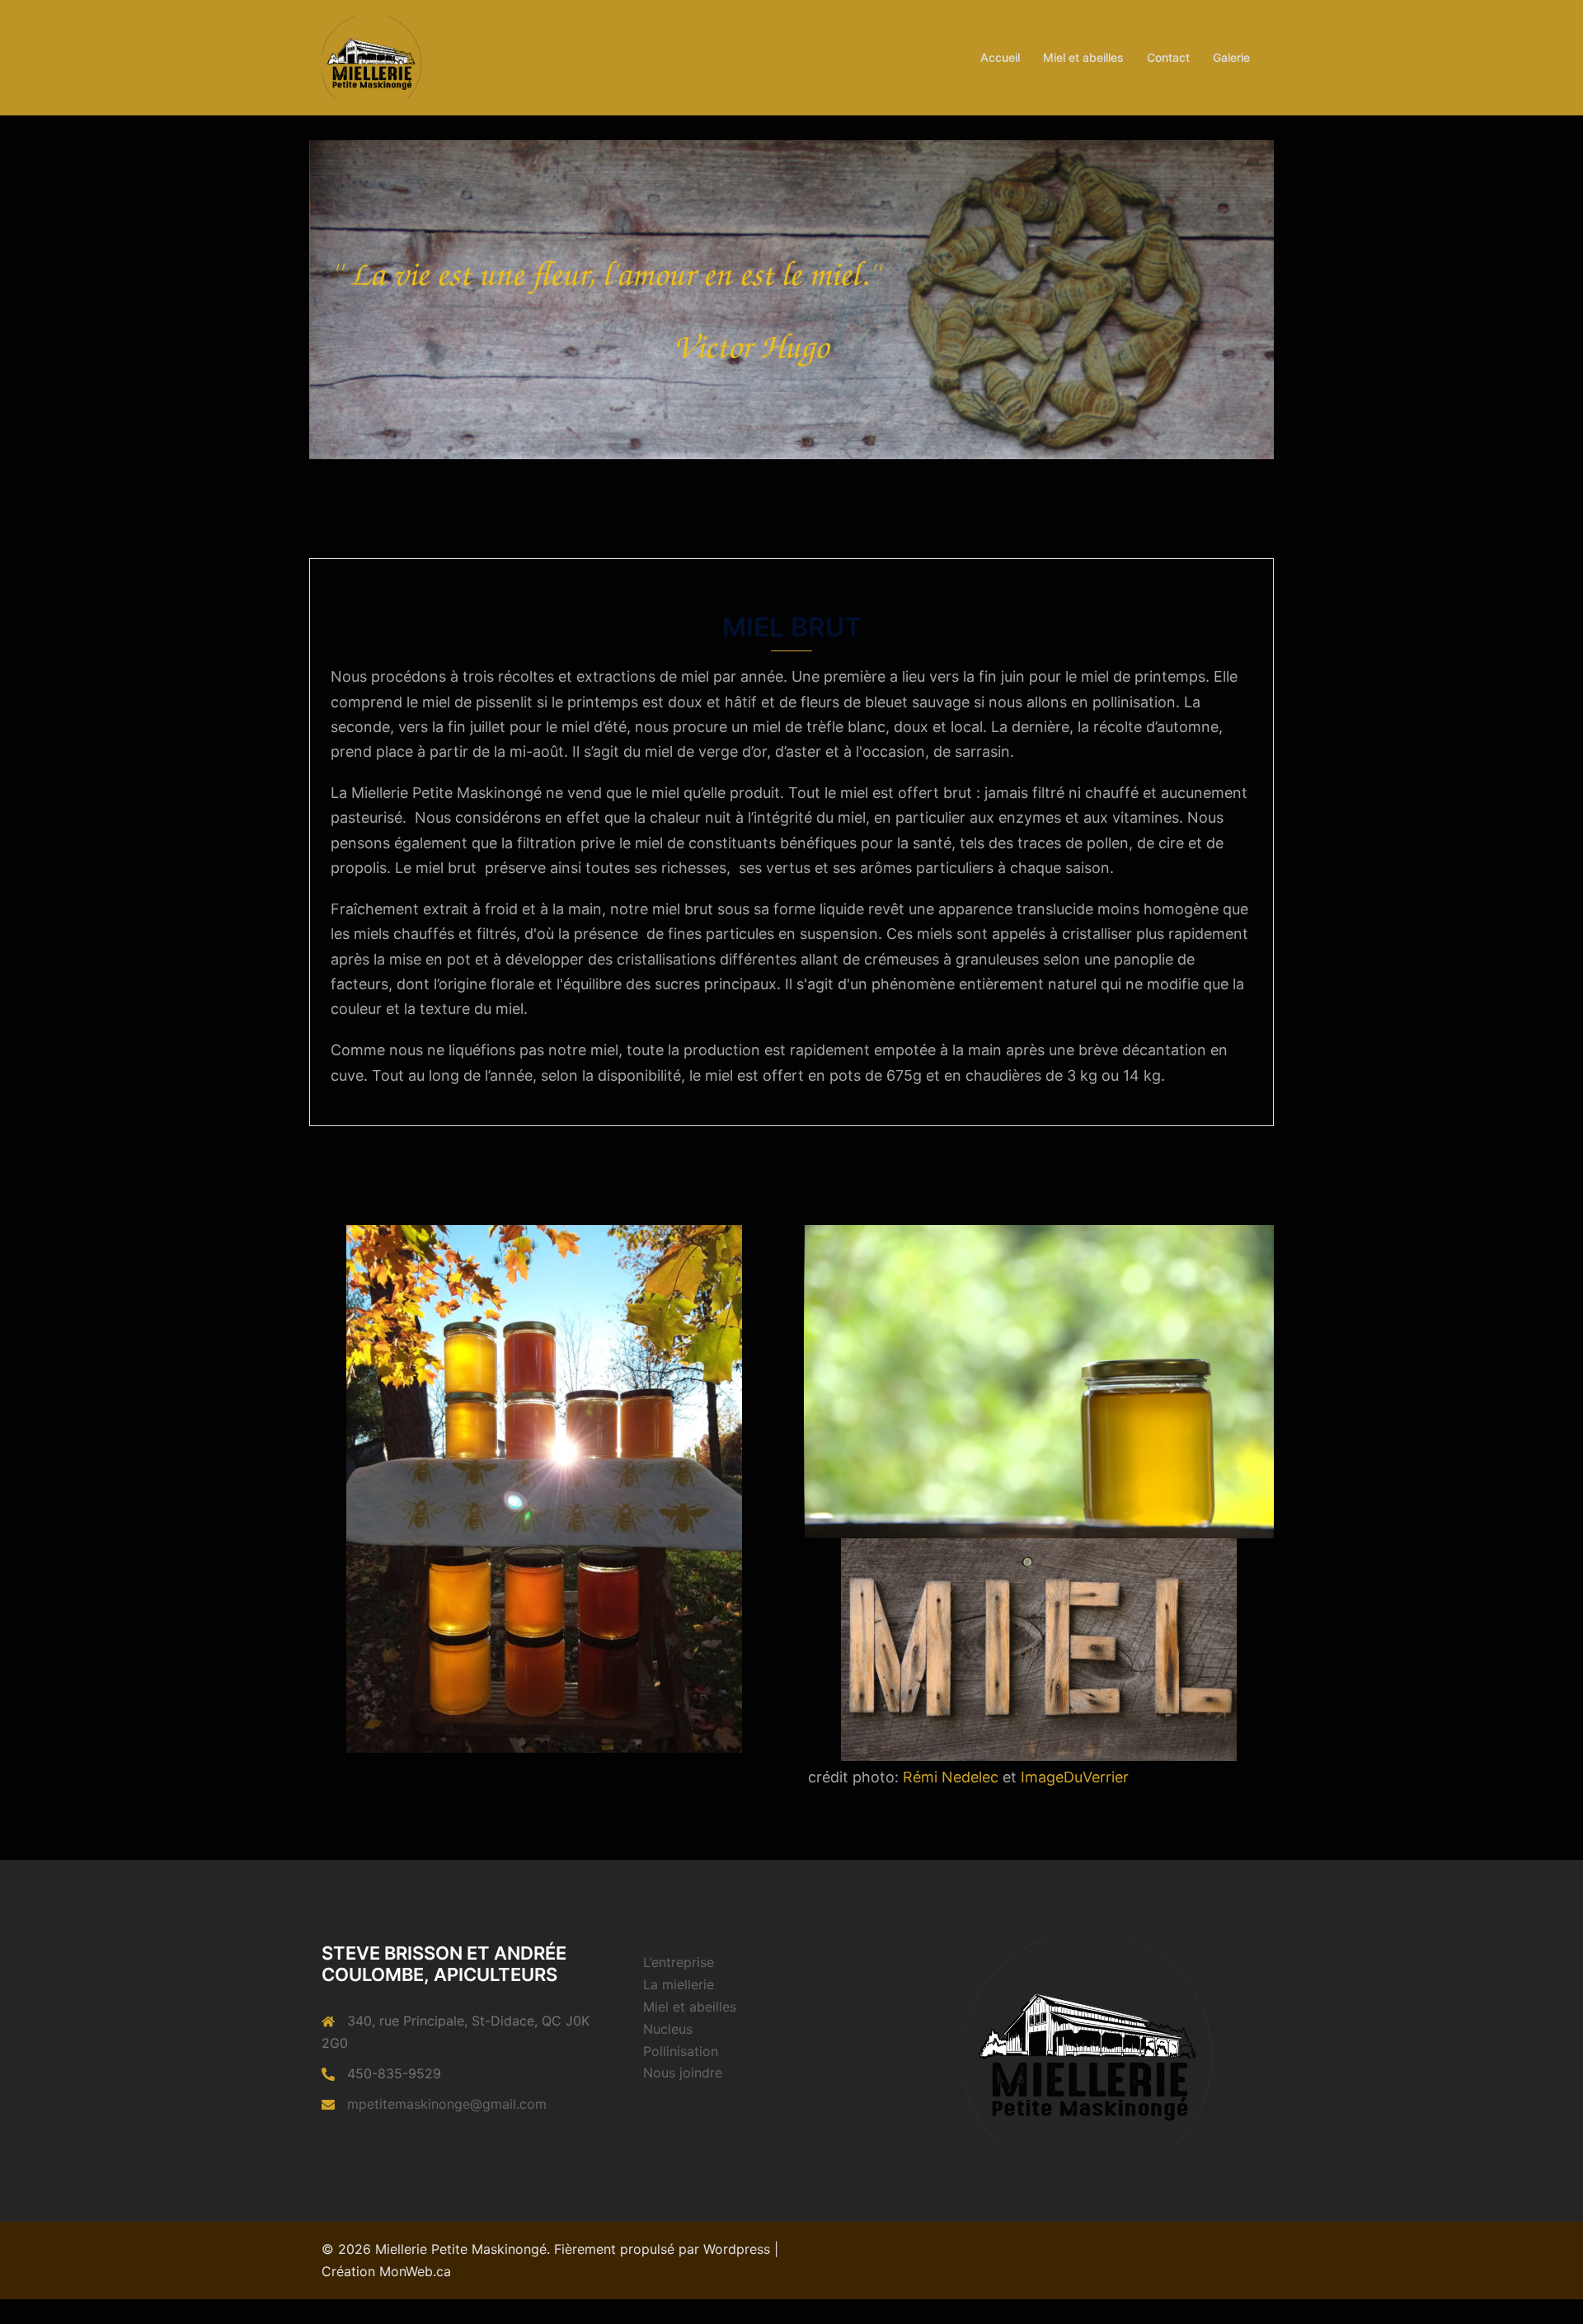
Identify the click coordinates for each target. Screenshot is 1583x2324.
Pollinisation (681, 2051)
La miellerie (679, 1984)
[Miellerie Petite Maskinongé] (371, 56)
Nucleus (668, 2029)
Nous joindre (683, 2073)
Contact (1168, 57)
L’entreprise (679, 1962)
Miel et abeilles (1083, 57)
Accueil (1000, 57)
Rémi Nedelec (951, 1777)
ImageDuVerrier (1075, 1777)
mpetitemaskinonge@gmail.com (447, 2104)
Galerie (1231, 57)
